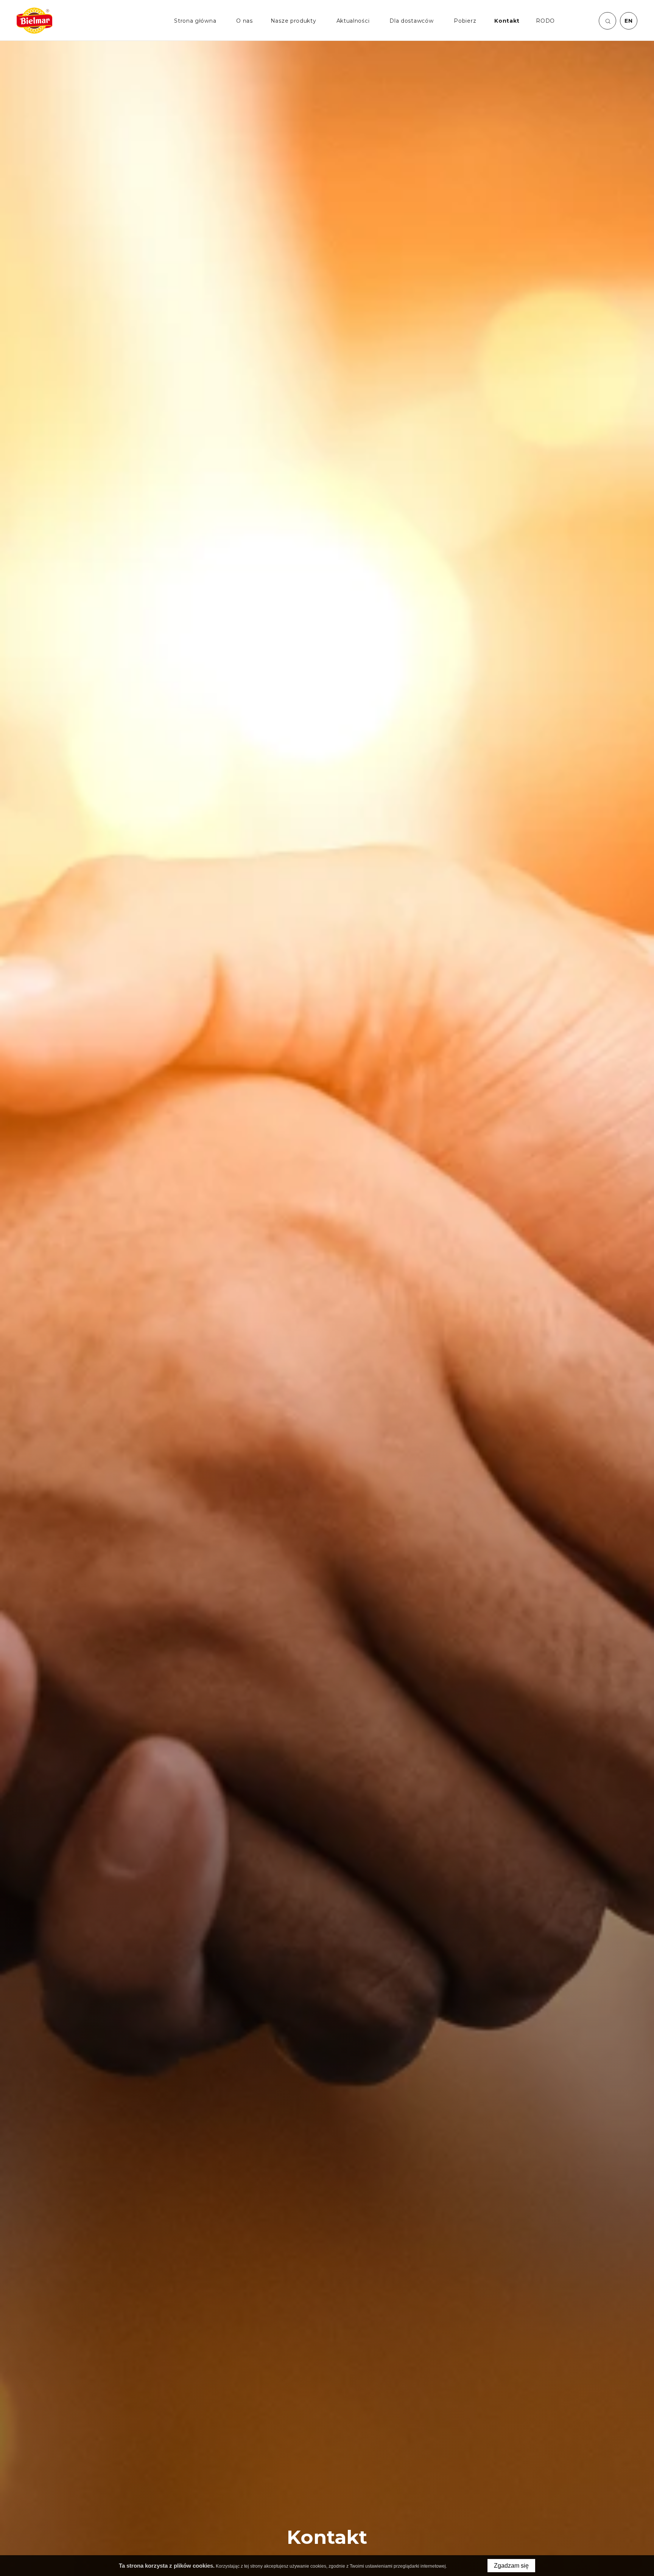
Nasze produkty (294, 21)
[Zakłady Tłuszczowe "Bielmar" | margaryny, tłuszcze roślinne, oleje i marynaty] (34, 21)
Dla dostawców (411, 21)
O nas (244, 21)
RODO (545, 21)
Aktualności (353, 21)
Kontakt (507, 21)
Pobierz (465, 21)
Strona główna (195, 21)
